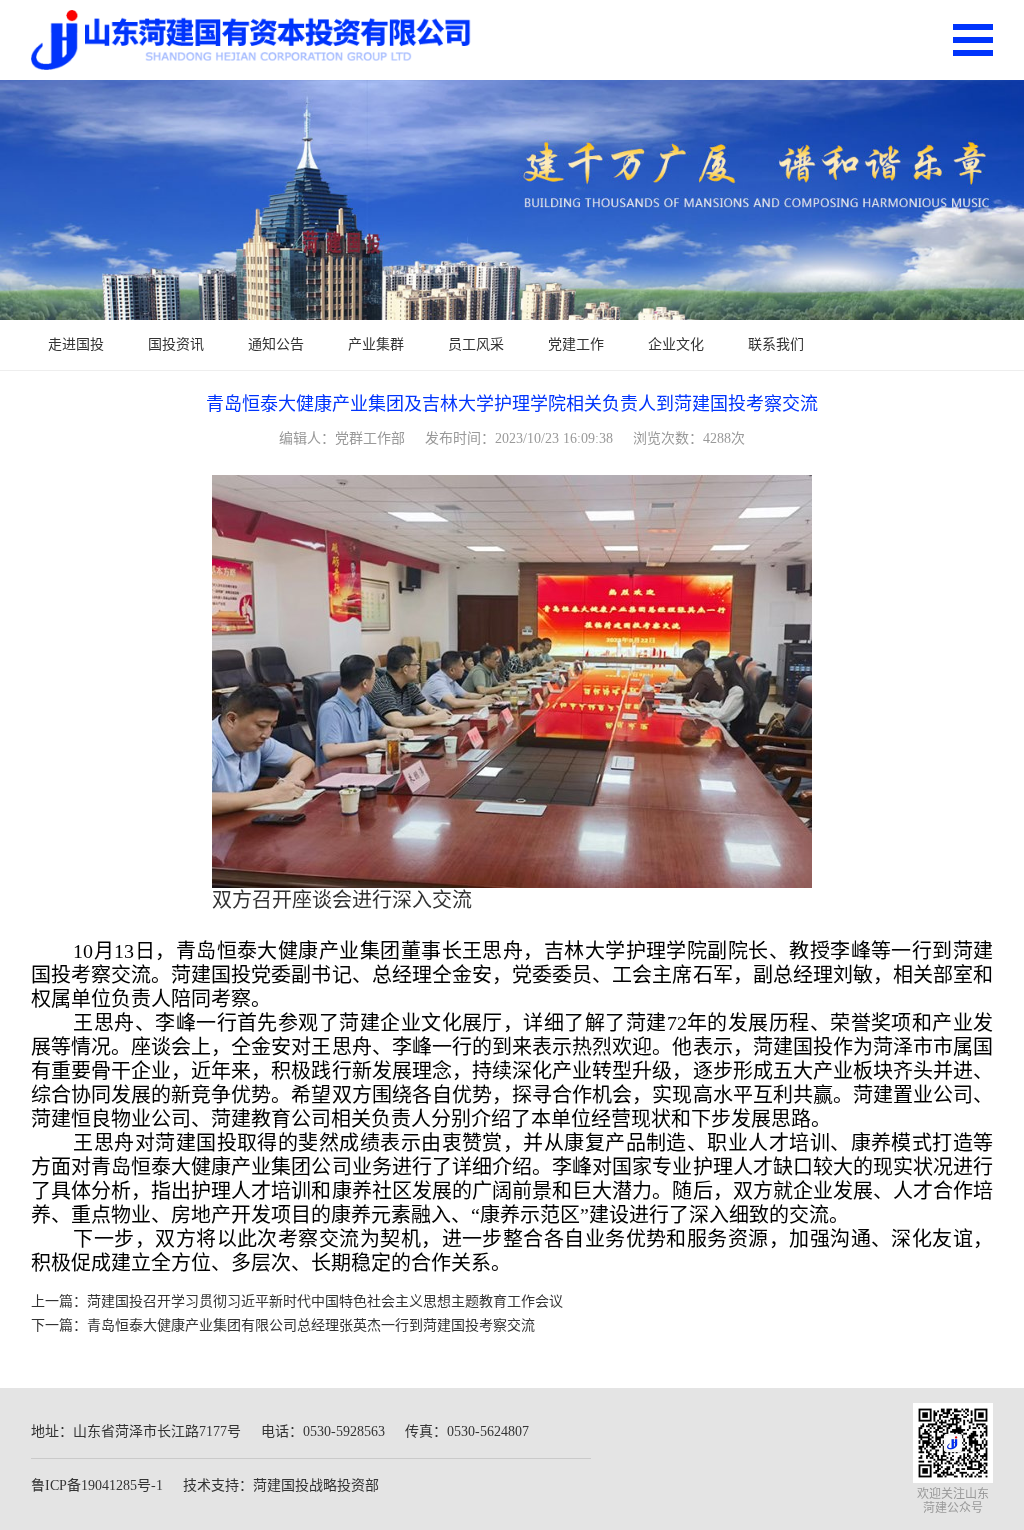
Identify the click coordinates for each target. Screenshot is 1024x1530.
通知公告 (276, 344)
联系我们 (776, 344)
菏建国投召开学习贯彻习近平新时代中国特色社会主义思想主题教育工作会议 (325, 1301)
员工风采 (476, 344)
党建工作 (576, 344)
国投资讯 (176, 344)
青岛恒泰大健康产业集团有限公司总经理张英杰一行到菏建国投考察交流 (311, 1325)
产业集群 (376, 344)
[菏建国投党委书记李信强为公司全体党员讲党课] (512, 200)
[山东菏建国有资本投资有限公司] (251, 40)
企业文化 (676, 344)
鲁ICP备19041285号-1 (97, 1485)
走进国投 (76, 344)
